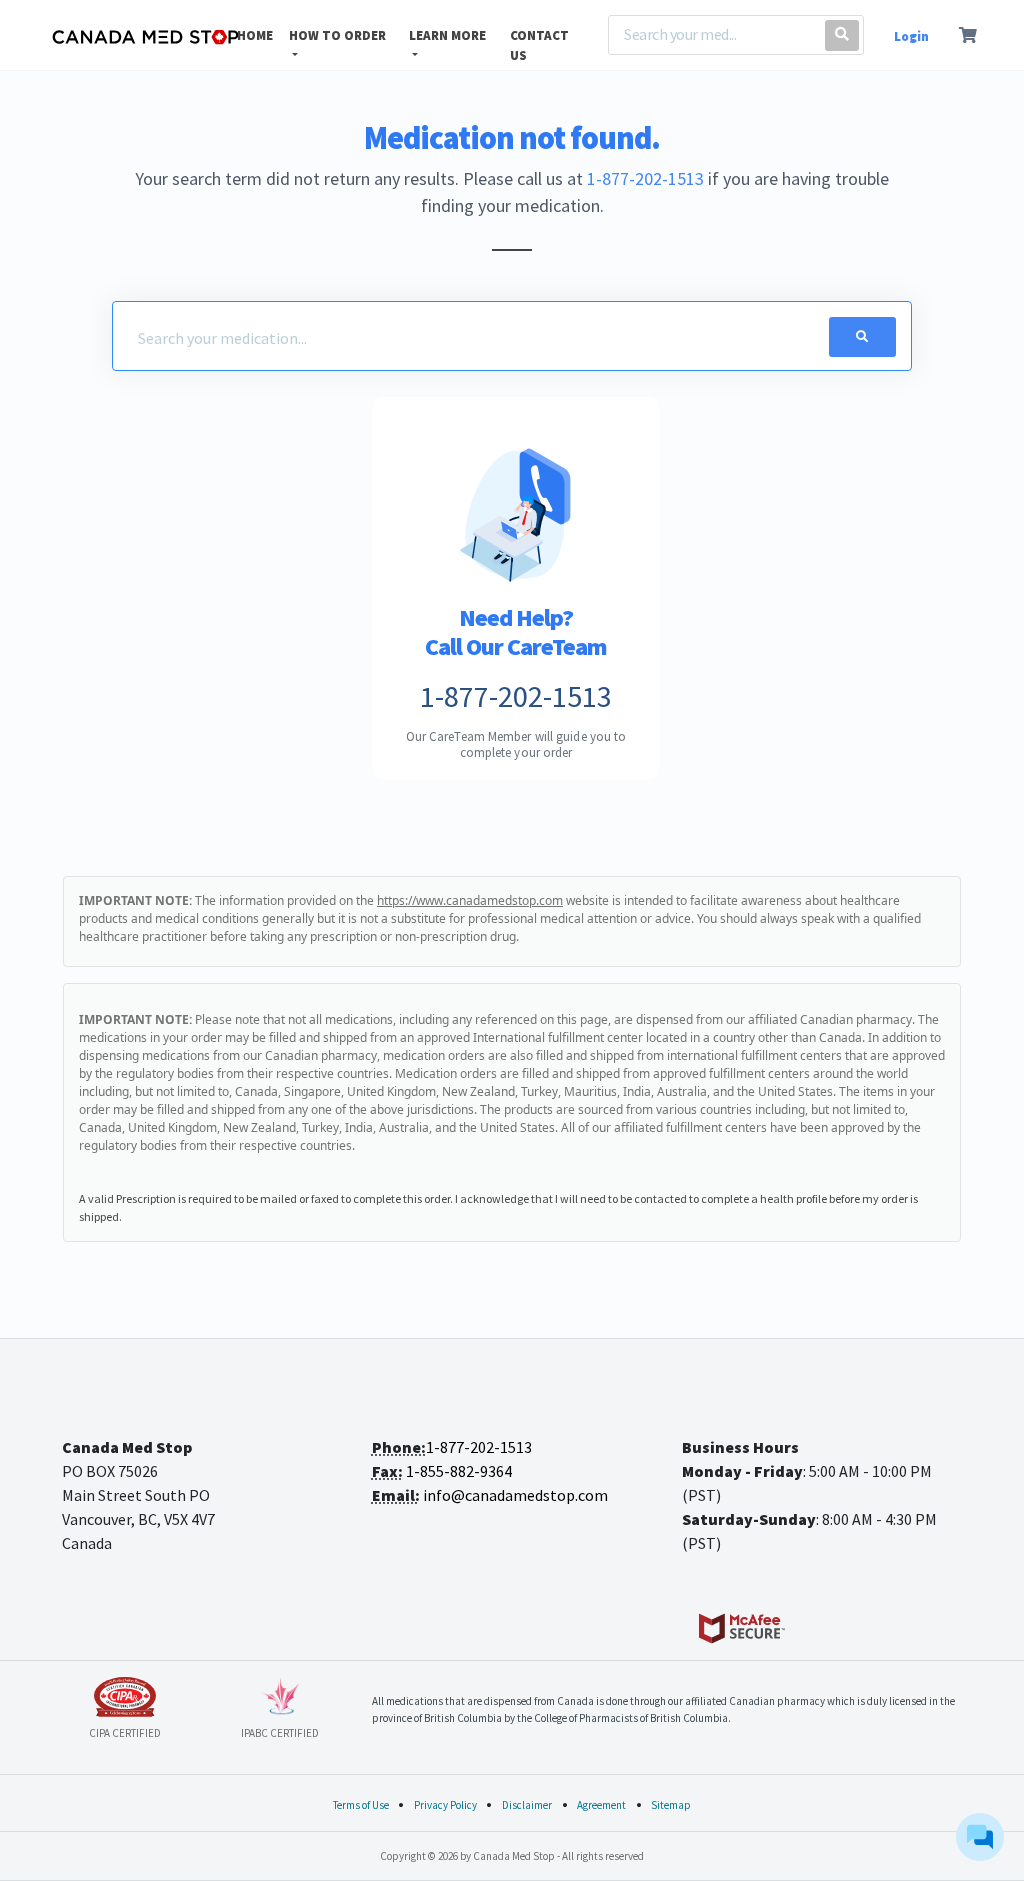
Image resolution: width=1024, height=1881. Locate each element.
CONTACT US (539, 45)
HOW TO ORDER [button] (337, 35)
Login (911, 36)
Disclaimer (527, 1805)
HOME (255, 35)
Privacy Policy (445, 1805)
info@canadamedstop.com (515, 1495)
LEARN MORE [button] (447, 35)
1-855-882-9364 (459, 1471)
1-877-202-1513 (645, 178)
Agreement (601, 1805)
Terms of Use (361, 1805)
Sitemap (671, 1805)
